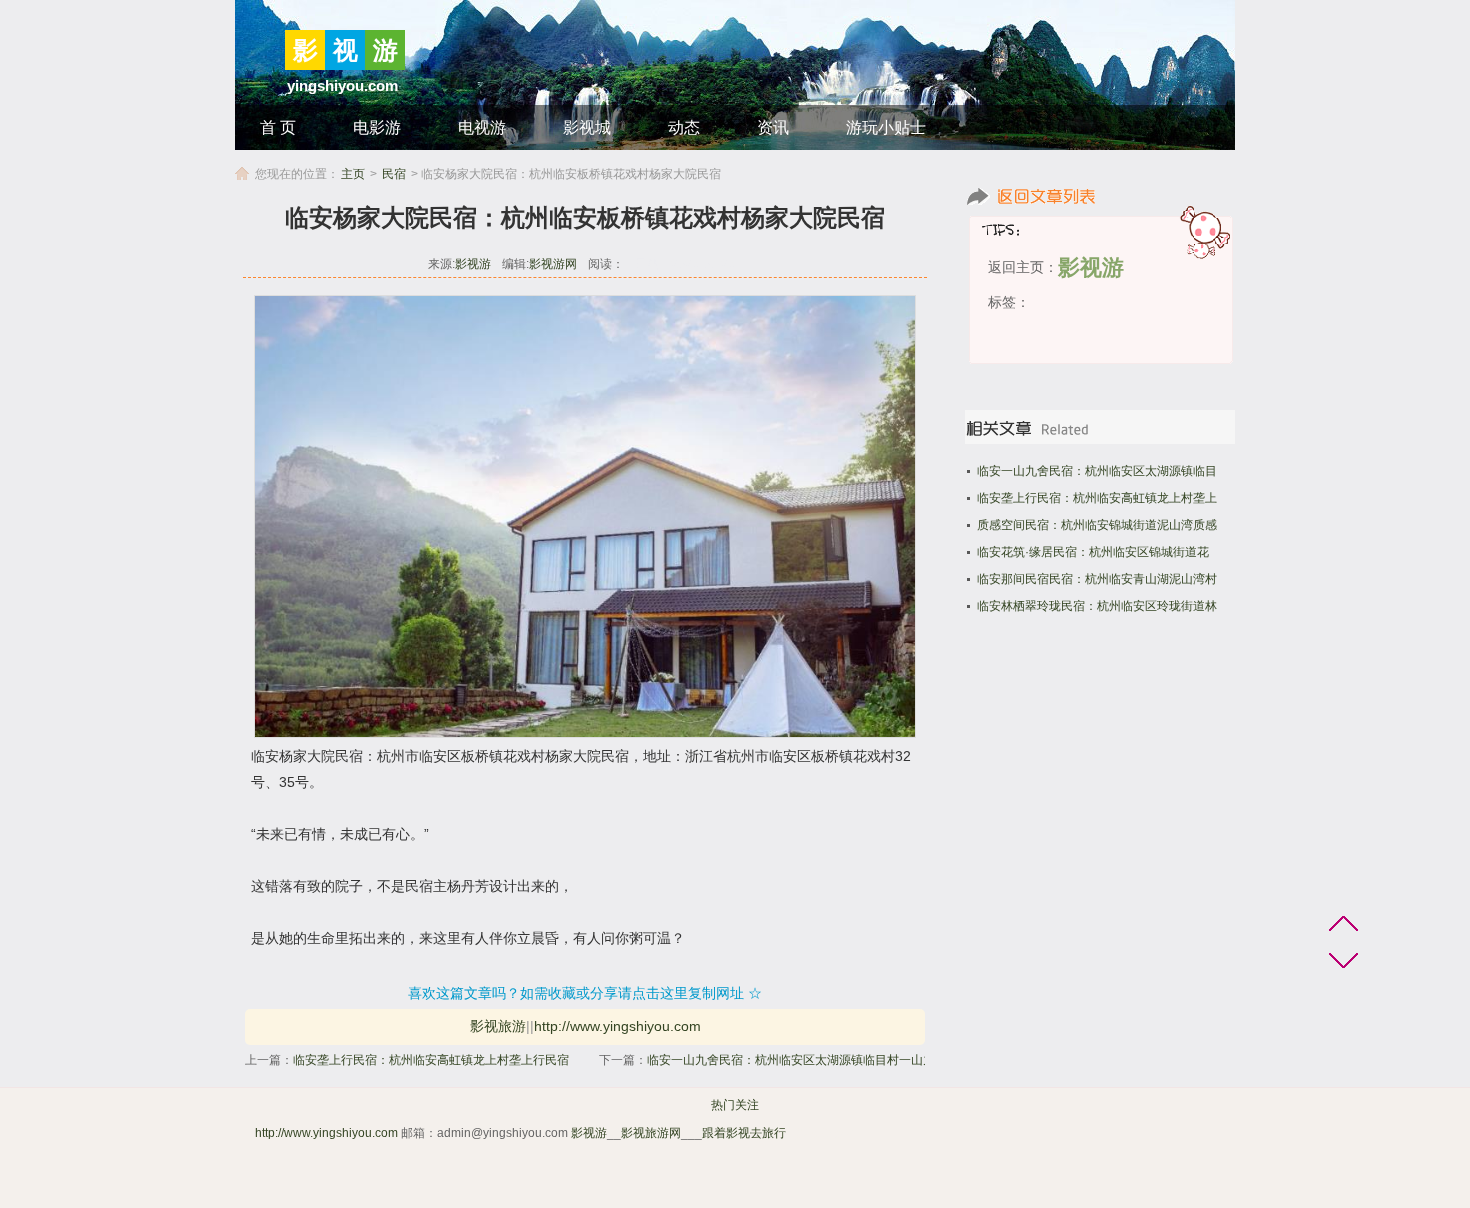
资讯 (773, 127)
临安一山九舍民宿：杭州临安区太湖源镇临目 (1097, 471)
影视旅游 (498, 1026)
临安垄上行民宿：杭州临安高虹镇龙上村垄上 (1097, 498)
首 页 (278, 127)
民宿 (394, 174)
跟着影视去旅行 (744, 1133)
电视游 (482, 127)
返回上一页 (1102, 196)
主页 (353, 174)
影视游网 (553, 264)
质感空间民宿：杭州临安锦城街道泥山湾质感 (1097, 525)
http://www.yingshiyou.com (617, 1026)
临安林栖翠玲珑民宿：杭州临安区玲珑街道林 (1097, 606)
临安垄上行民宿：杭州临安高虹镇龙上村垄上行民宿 (431, 1060)
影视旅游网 (651, 1133)
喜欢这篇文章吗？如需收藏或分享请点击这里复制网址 (576, 993)
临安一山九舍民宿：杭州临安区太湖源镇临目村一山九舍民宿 (809, 1060)
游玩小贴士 (886, 127)
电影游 (377, 127)
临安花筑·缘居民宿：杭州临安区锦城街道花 (1093, 552)
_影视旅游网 (822, 1133)
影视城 (587, 127)
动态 (684, 127)
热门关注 (735, 1105)
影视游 (473, 264)
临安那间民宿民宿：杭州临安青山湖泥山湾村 (1097, 579)
